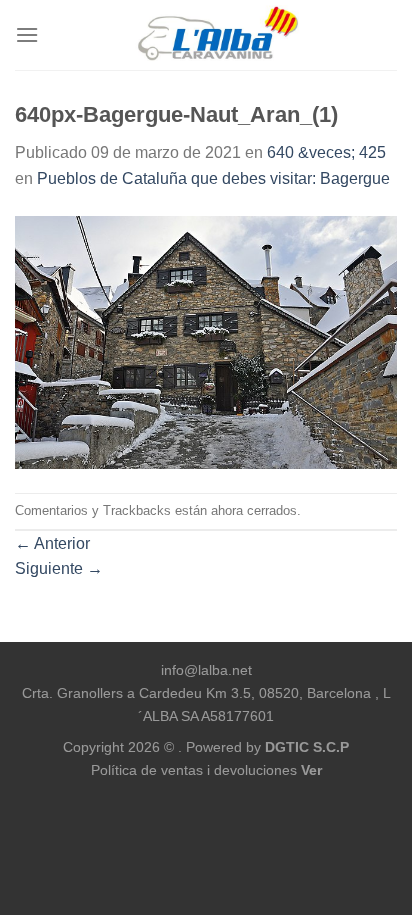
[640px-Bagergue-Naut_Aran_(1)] (206, 341)
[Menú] (27, 34)
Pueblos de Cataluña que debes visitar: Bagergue (213, 178)
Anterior (52, 543)
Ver (311, 770)
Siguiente (59, 568)
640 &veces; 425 (326, 152)
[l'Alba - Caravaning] (218, 35)
